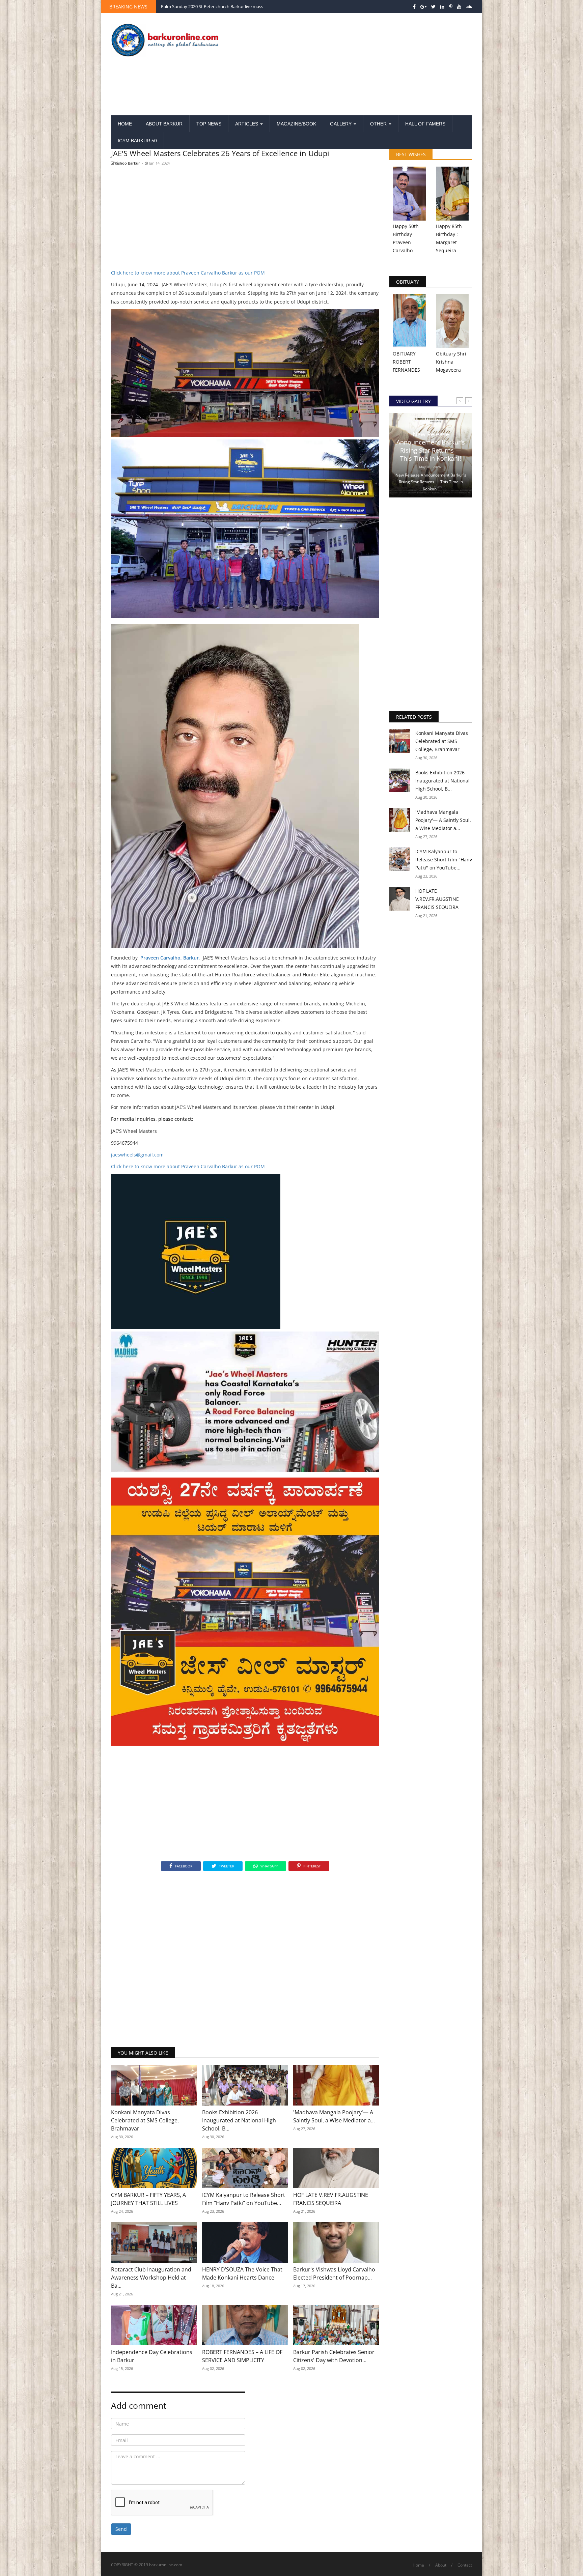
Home (125, 124)
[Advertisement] (353, 65)
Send (121, 2529)
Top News (209, 124)
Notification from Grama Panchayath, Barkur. (206, 6)
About (441, 2565)
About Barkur (164, 124)
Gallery (341, 124)
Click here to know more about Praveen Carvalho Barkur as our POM (188, 273)
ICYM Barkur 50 (137, 141)
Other (379, 124)
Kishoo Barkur (127, 163)
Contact (465, 2565)
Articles (247, 124)
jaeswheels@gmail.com (137, 1155)
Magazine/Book (296, 124)
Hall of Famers (425, 124)
